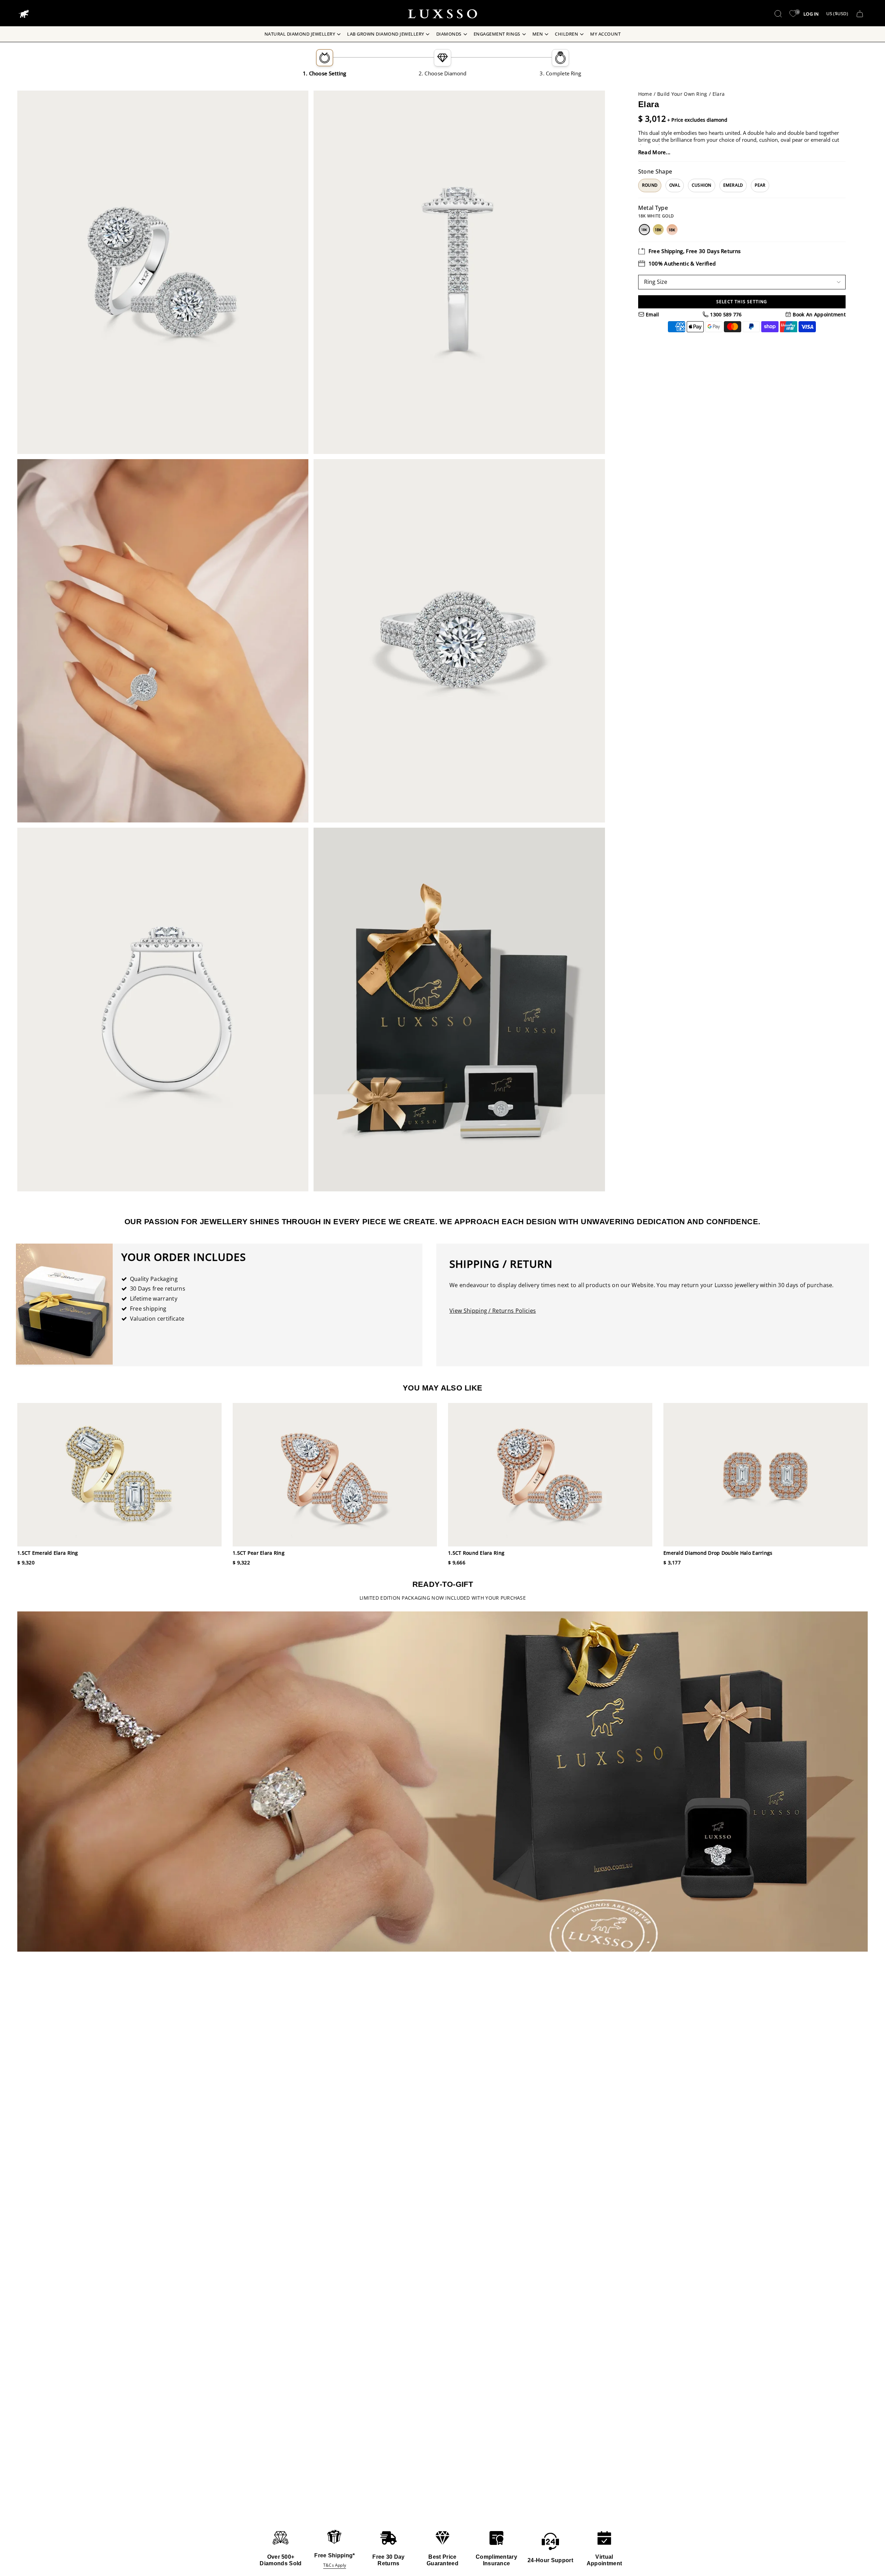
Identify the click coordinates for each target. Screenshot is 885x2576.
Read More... (654, 152)
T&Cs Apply (335, 2565)
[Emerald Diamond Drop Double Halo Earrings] (766, 1475)
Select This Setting (742, 302)
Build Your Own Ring (682, 94)
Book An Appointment (818, 314)
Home (645, 94)
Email (652, 314)
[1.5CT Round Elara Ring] (550, 1475)
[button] (778, 14)
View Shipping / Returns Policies (493, 1311)
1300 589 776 (725, 314)
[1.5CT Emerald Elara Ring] (119, 1475)
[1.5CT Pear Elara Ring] (335, 1475)
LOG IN (811, 14)
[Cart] (860, 14)
